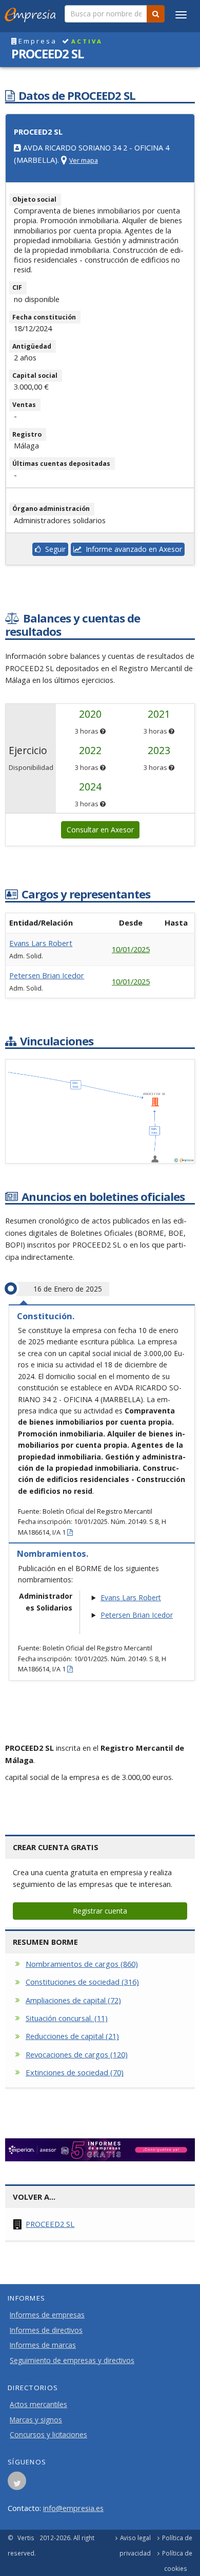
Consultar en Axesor (100, 830)
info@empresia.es (73, 2508)
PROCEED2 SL (50, 2224)
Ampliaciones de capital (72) (73, 2000)
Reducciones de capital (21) (72, 2036)
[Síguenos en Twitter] (17, 2484)
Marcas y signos (36, 2420)
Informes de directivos (46, 2330)
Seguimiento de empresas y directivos (72, 2360)
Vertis (26, 2538)
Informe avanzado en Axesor (132, 549)
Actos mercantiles (38, 2405)
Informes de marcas (43, 2345)
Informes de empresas (47, 2315)
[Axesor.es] (100, 2150)
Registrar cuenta (100, 1911)
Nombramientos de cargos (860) (82, 1964)
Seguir (53, 549)
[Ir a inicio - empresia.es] (32, 13)
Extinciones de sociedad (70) (75, 2072)
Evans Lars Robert (41, 943)
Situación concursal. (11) (67, 2018)
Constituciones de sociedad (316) (82, 1982)
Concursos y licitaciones (48, 2435)
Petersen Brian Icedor (47, 975)
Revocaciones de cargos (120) (77, 2054)
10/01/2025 (131, 949)
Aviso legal (135, 2538)
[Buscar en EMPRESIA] (156, 14)
